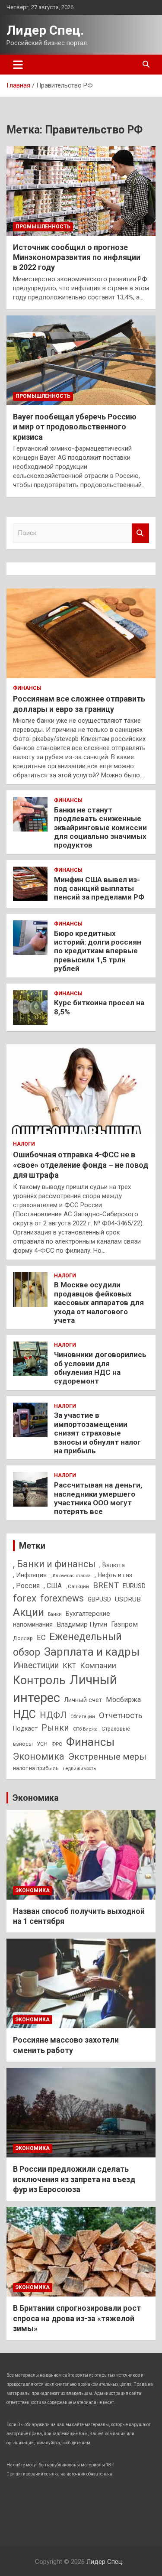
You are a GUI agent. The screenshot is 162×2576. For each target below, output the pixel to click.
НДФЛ (53, 1715)
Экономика (39, 1756)
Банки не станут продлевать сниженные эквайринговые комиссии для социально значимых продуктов (100, 828)
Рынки (55, 1728)
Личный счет (83, 1700)
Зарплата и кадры (92, 1652)
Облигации (83, 1717)
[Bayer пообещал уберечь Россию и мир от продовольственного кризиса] (81, 360)
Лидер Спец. (45, 30)
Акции (29, 1612)
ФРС (57, 1744)
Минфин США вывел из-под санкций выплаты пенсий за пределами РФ (99, 888)
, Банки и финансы (54, 1564)
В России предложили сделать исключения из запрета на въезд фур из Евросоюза (74, 2179)
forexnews (62, 1598)
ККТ (69, 1666)
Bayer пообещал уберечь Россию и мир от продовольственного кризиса (75, 427)
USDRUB (128, 1599)
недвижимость (79, 1769)
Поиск (140, 533)
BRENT (106, 1585)
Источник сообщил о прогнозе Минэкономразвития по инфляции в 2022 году (77, 257)
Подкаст (25, 1728)
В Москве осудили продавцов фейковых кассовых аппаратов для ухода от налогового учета (99, 1303)
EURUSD (134, 1586)
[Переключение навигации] (18, 65)
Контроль (39, 1680)
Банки (55, 1614)
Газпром (124, 1624)
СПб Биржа (85, 1729)
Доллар (23, 1638)
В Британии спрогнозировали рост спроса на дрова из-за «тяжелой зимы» (77, 2318)
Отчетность (121, 1715)
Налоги (24, 1144)
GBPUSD (99, 1599)
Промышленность (43, 227)
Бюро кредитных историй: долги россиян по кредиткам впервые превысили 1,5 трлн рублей (98, 951)
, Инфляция (30, 1575)
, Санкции (77, 1586)
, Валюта (112, 1565)
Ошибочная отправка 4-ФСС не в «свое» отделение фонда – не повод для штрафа (81, 1165)
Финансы (27, 688)
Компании (98, 1666)
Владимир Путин (82, 1624)
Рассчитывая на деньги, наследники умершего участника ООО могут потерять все (98, 1498)
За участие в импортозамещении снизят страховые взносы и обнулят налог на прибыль (97, 1433)
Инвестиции (36, 1665)
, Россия (26, 1586)
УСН (42, 1744)
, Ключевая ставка (71, 1576)
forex (25, 1598)
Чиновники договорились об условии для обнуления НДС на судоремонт (100, 1368)
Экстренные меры (107, 1757)
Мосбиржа (123, 1700)
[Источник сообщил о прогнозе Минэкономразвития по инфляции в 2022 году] (81, 191)
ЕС (41, 1638)
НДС (24, 1714)
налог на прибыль (36, 1768)
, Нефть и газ (113, 1575)
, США (53, 1586)
